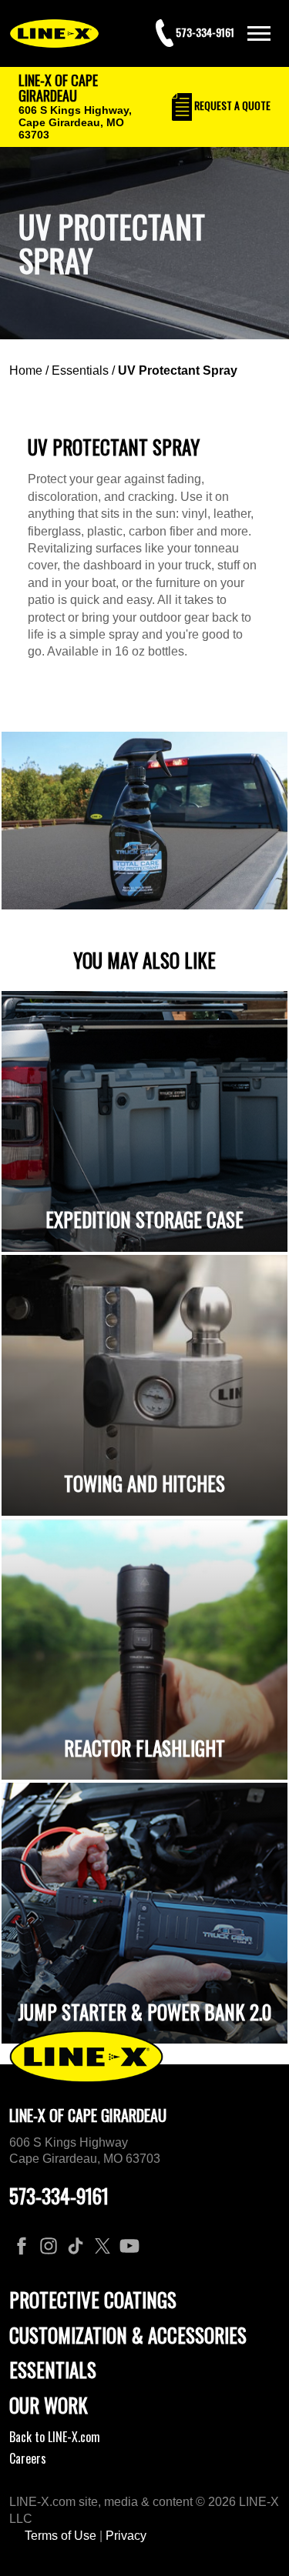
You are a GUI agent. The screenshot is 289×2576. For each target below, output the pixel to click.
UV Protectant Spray (178, 370)
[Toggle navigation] (259, 33)
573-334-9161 (59, 2196)
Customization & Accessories (128, 2335)
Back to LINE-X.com (55, 2437)
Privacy (126, 2536)
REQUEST (231, 105)
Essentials (80, 370)
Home (26, 370)
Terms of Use (60, 2536)
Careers (28, 2458)
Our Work (49, 2405)
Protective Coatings (93, 2299)
